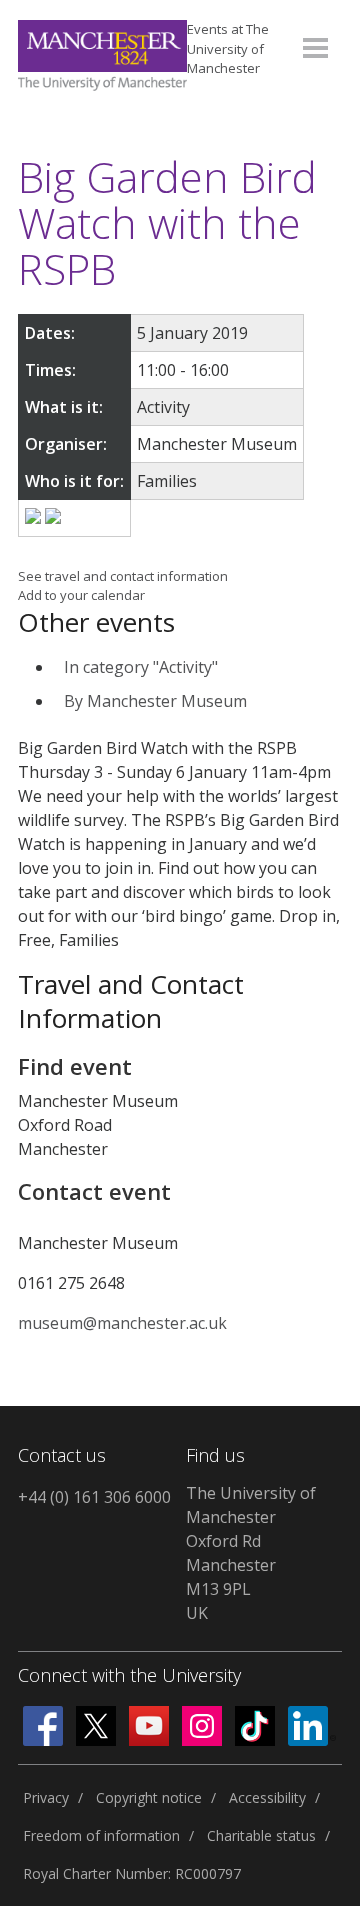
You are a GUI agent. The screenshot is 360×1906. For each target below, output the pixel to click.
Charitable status (261, 1835)
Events (228, 48)
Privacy (46, 1797)
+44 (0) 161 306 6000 (94, 1497)
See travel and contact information (123, 576)
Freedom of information (101, 1835)
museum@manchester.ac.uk (122, 1323)
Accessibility (267, 1797)
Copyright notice (149, 1797)
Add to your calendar (81, 595)
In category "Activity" (141, 667)
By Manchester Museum (155, 701)
